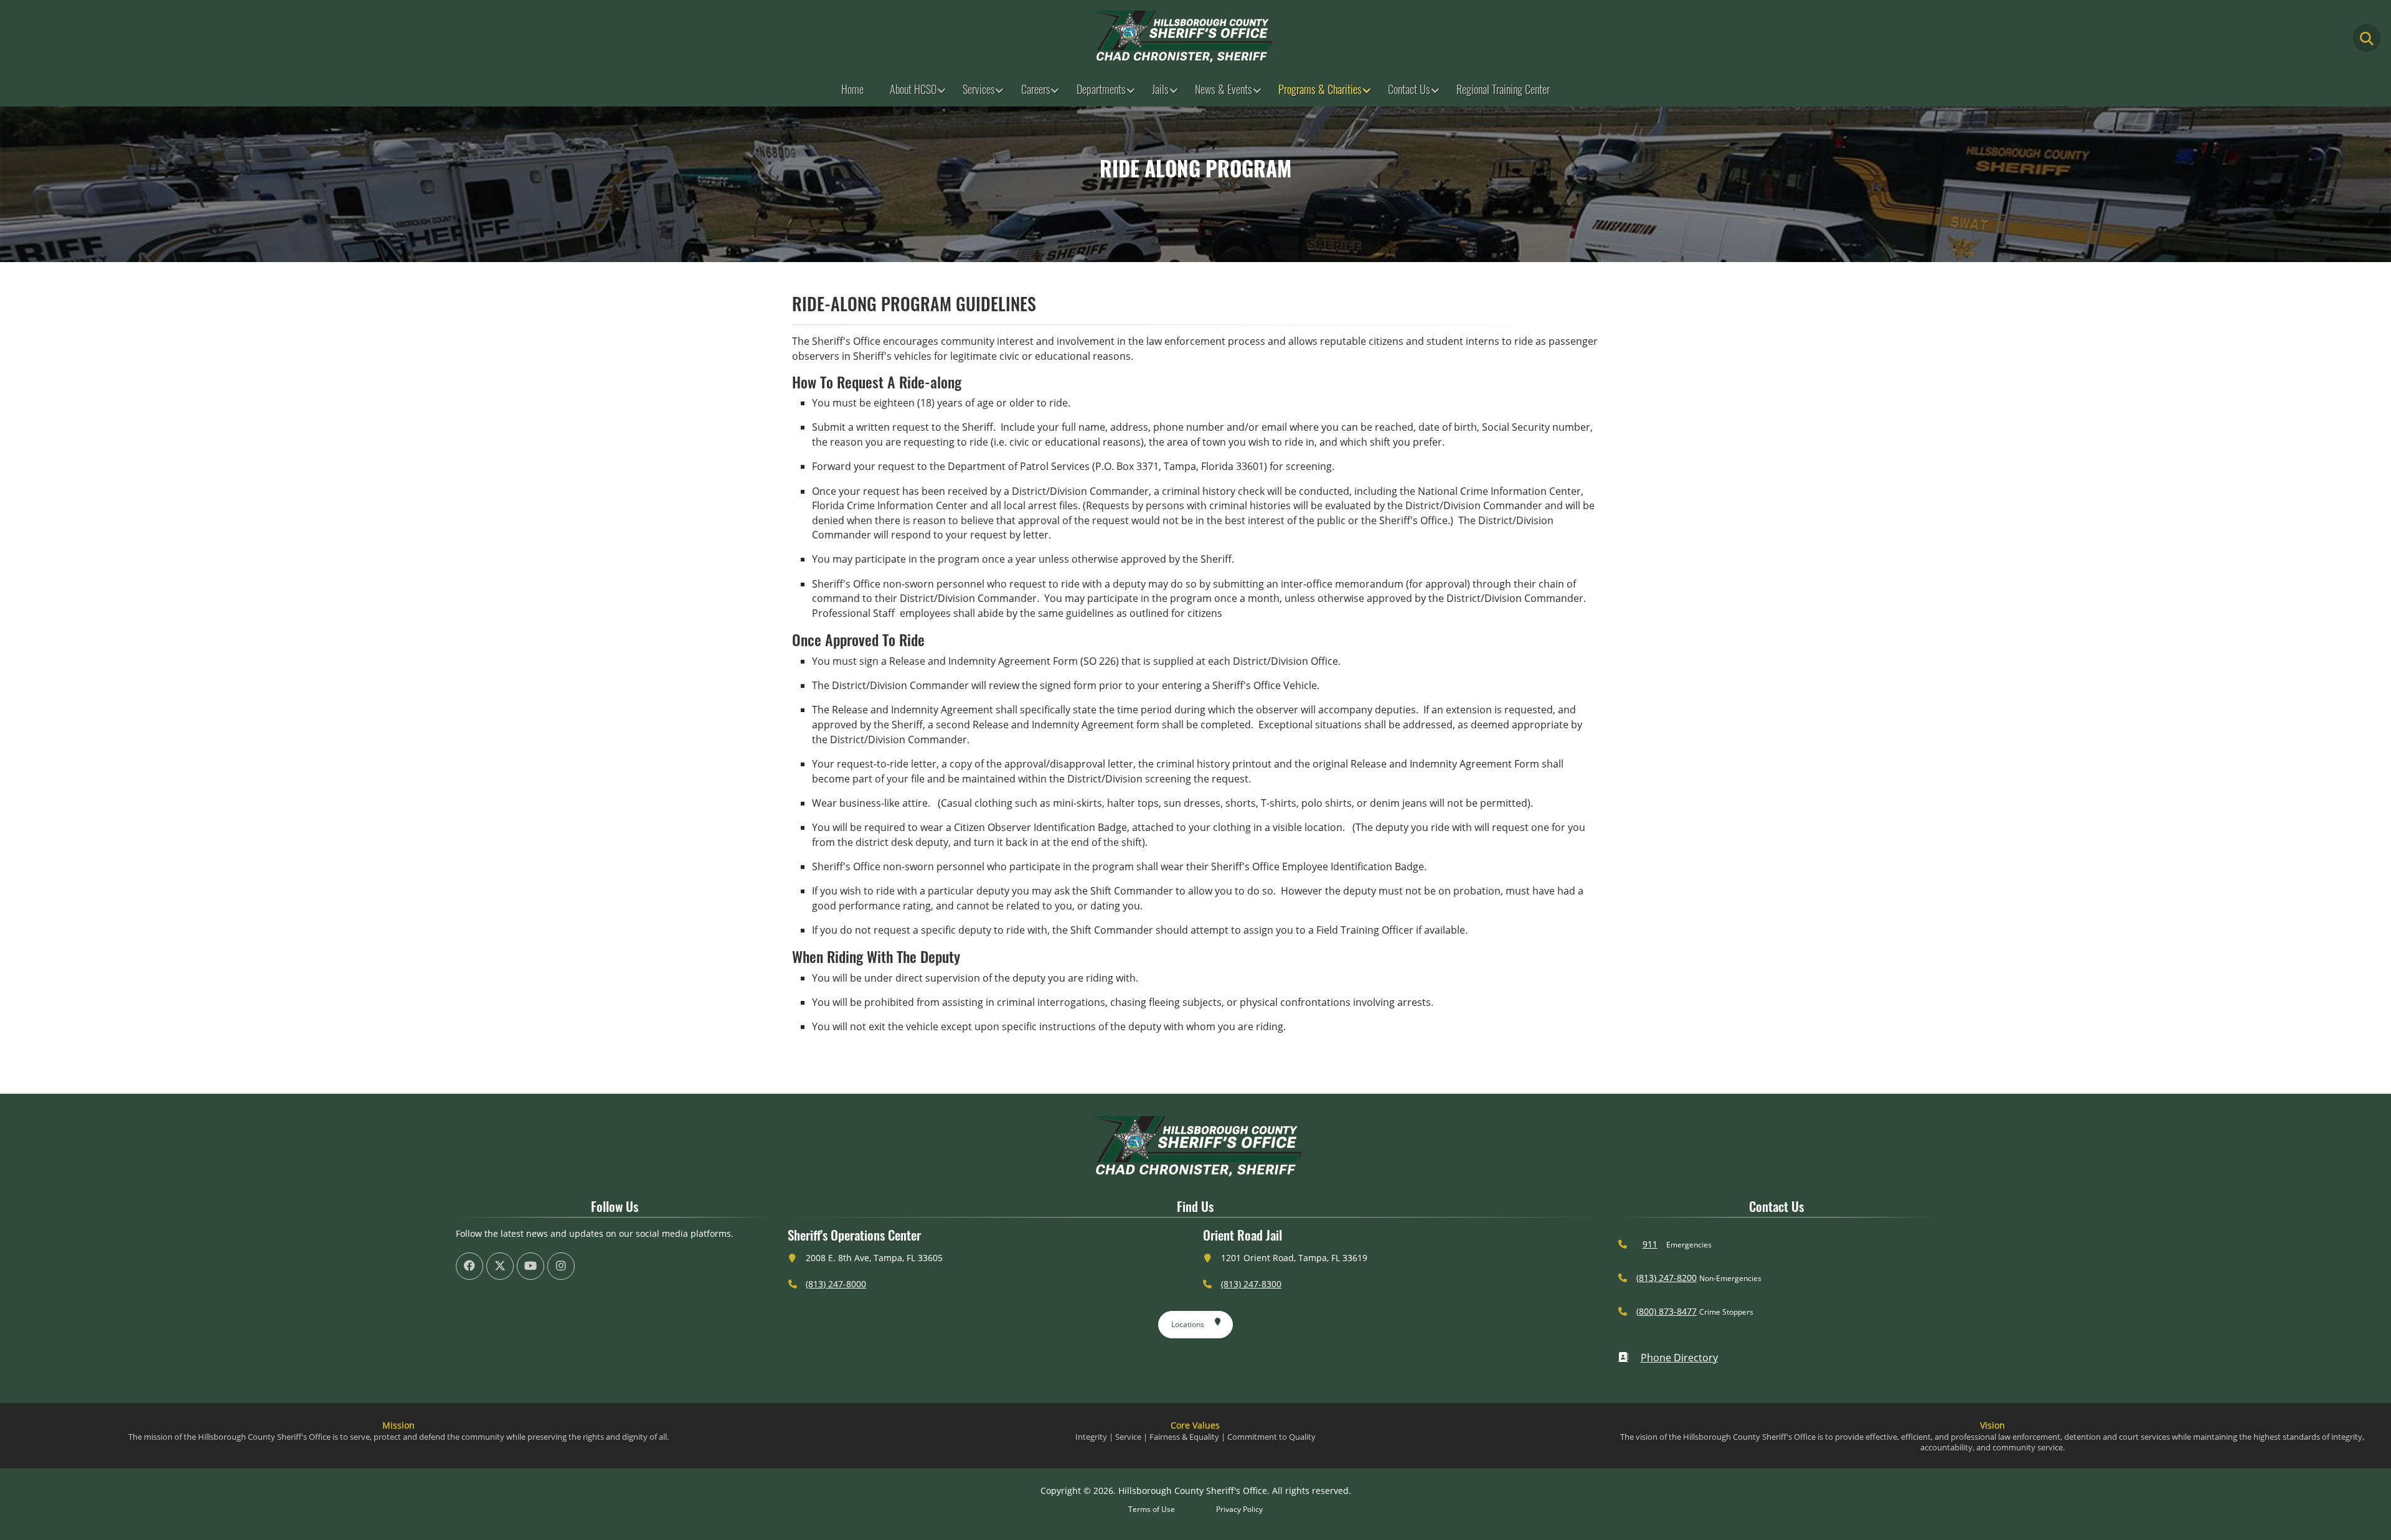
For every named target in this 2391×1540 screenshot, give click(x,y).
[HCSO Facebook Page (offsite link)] (469, 1266)
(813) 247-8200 (1667, 1278)
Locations (1188, 1324)
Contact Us (1409, 89)
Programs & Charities (1320, 89)
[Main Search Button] (2367, 38)
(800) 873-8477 (1667, 1311)
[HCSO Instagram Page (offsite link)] (561, 1266)
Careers (1036, 89)
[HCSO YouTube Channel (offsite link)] (531, 1266)
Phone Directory (1679, 1358)
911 (1650, 1244)
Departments (1101, 89)
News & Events (1224, 89)
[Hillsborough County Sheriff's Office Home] (1195, 1146)
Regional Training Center (1503, 89)
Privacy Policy (1239, 1509)
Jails (1160, 89)
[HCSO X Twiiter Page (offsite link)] (500, 1266)
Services (979, 89)
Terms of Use (1152, 1509)
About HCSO (913, 89)
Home (852, 89)
